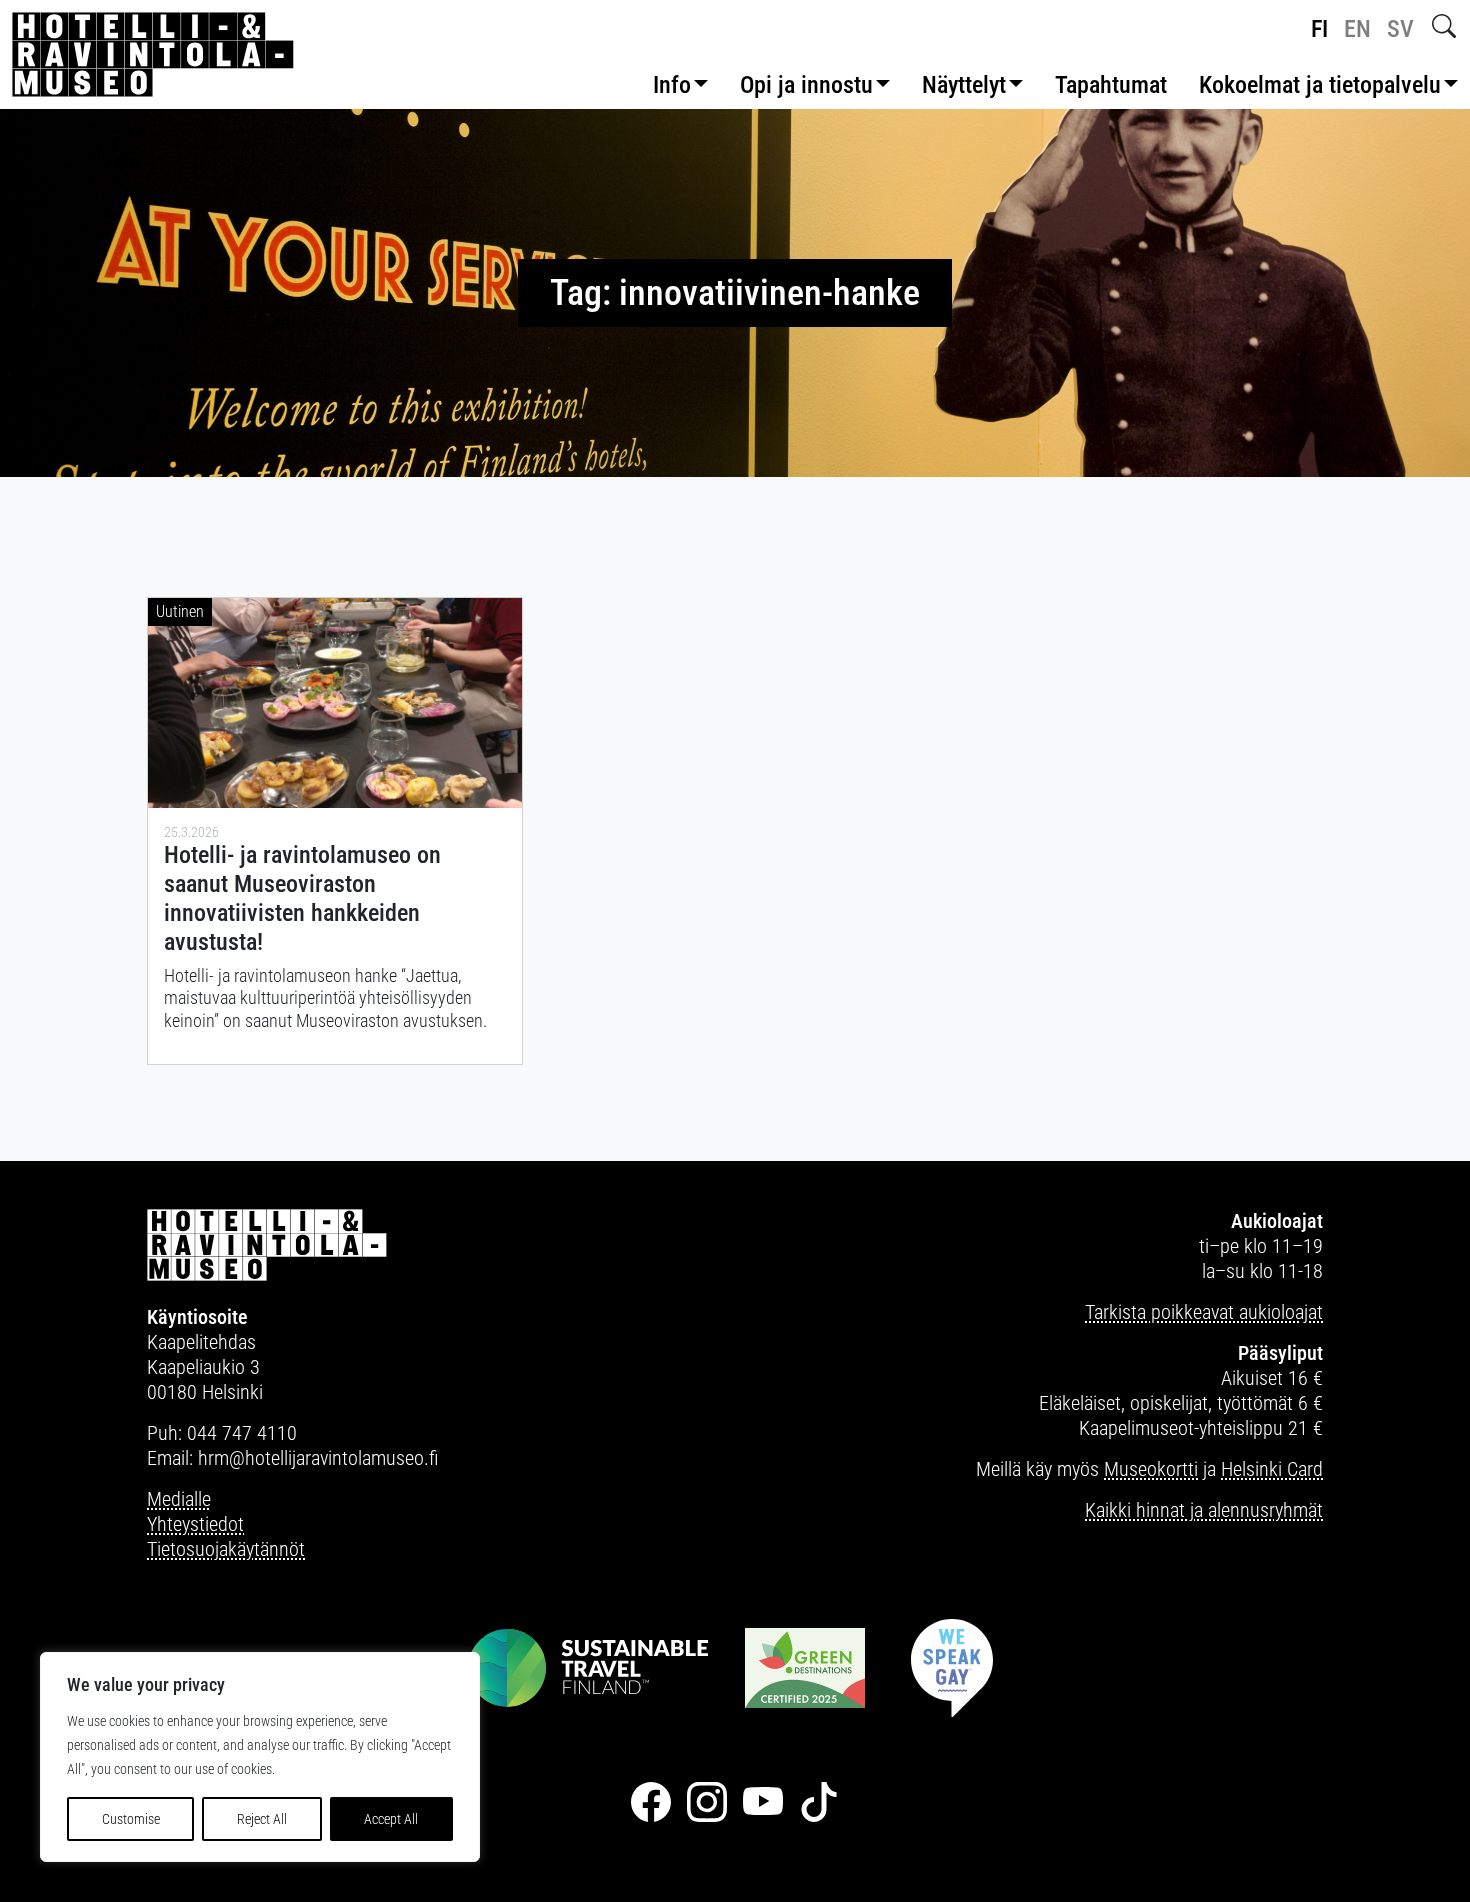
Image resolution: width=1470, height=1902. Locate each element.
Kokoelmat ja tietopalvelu (1320, 85)
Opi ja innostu (806, 85)
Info (672, 85)
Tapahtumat (1111, 85)
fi (1319, 29)
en (1357, 29)
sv (1400, 29)
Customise (131, 1819)
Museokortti (1151, 1469)
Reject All (262, 1819)
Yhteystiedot (195, 1524)
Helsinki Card (1272, 1469)
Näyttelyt (964, 85)
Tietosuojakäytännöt (226, 1549)
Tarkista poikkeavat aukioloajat (1204, 1312)
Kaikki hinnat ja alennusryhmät (1204, 1510)
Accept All (391, 1819)
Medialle (179, 1499)
